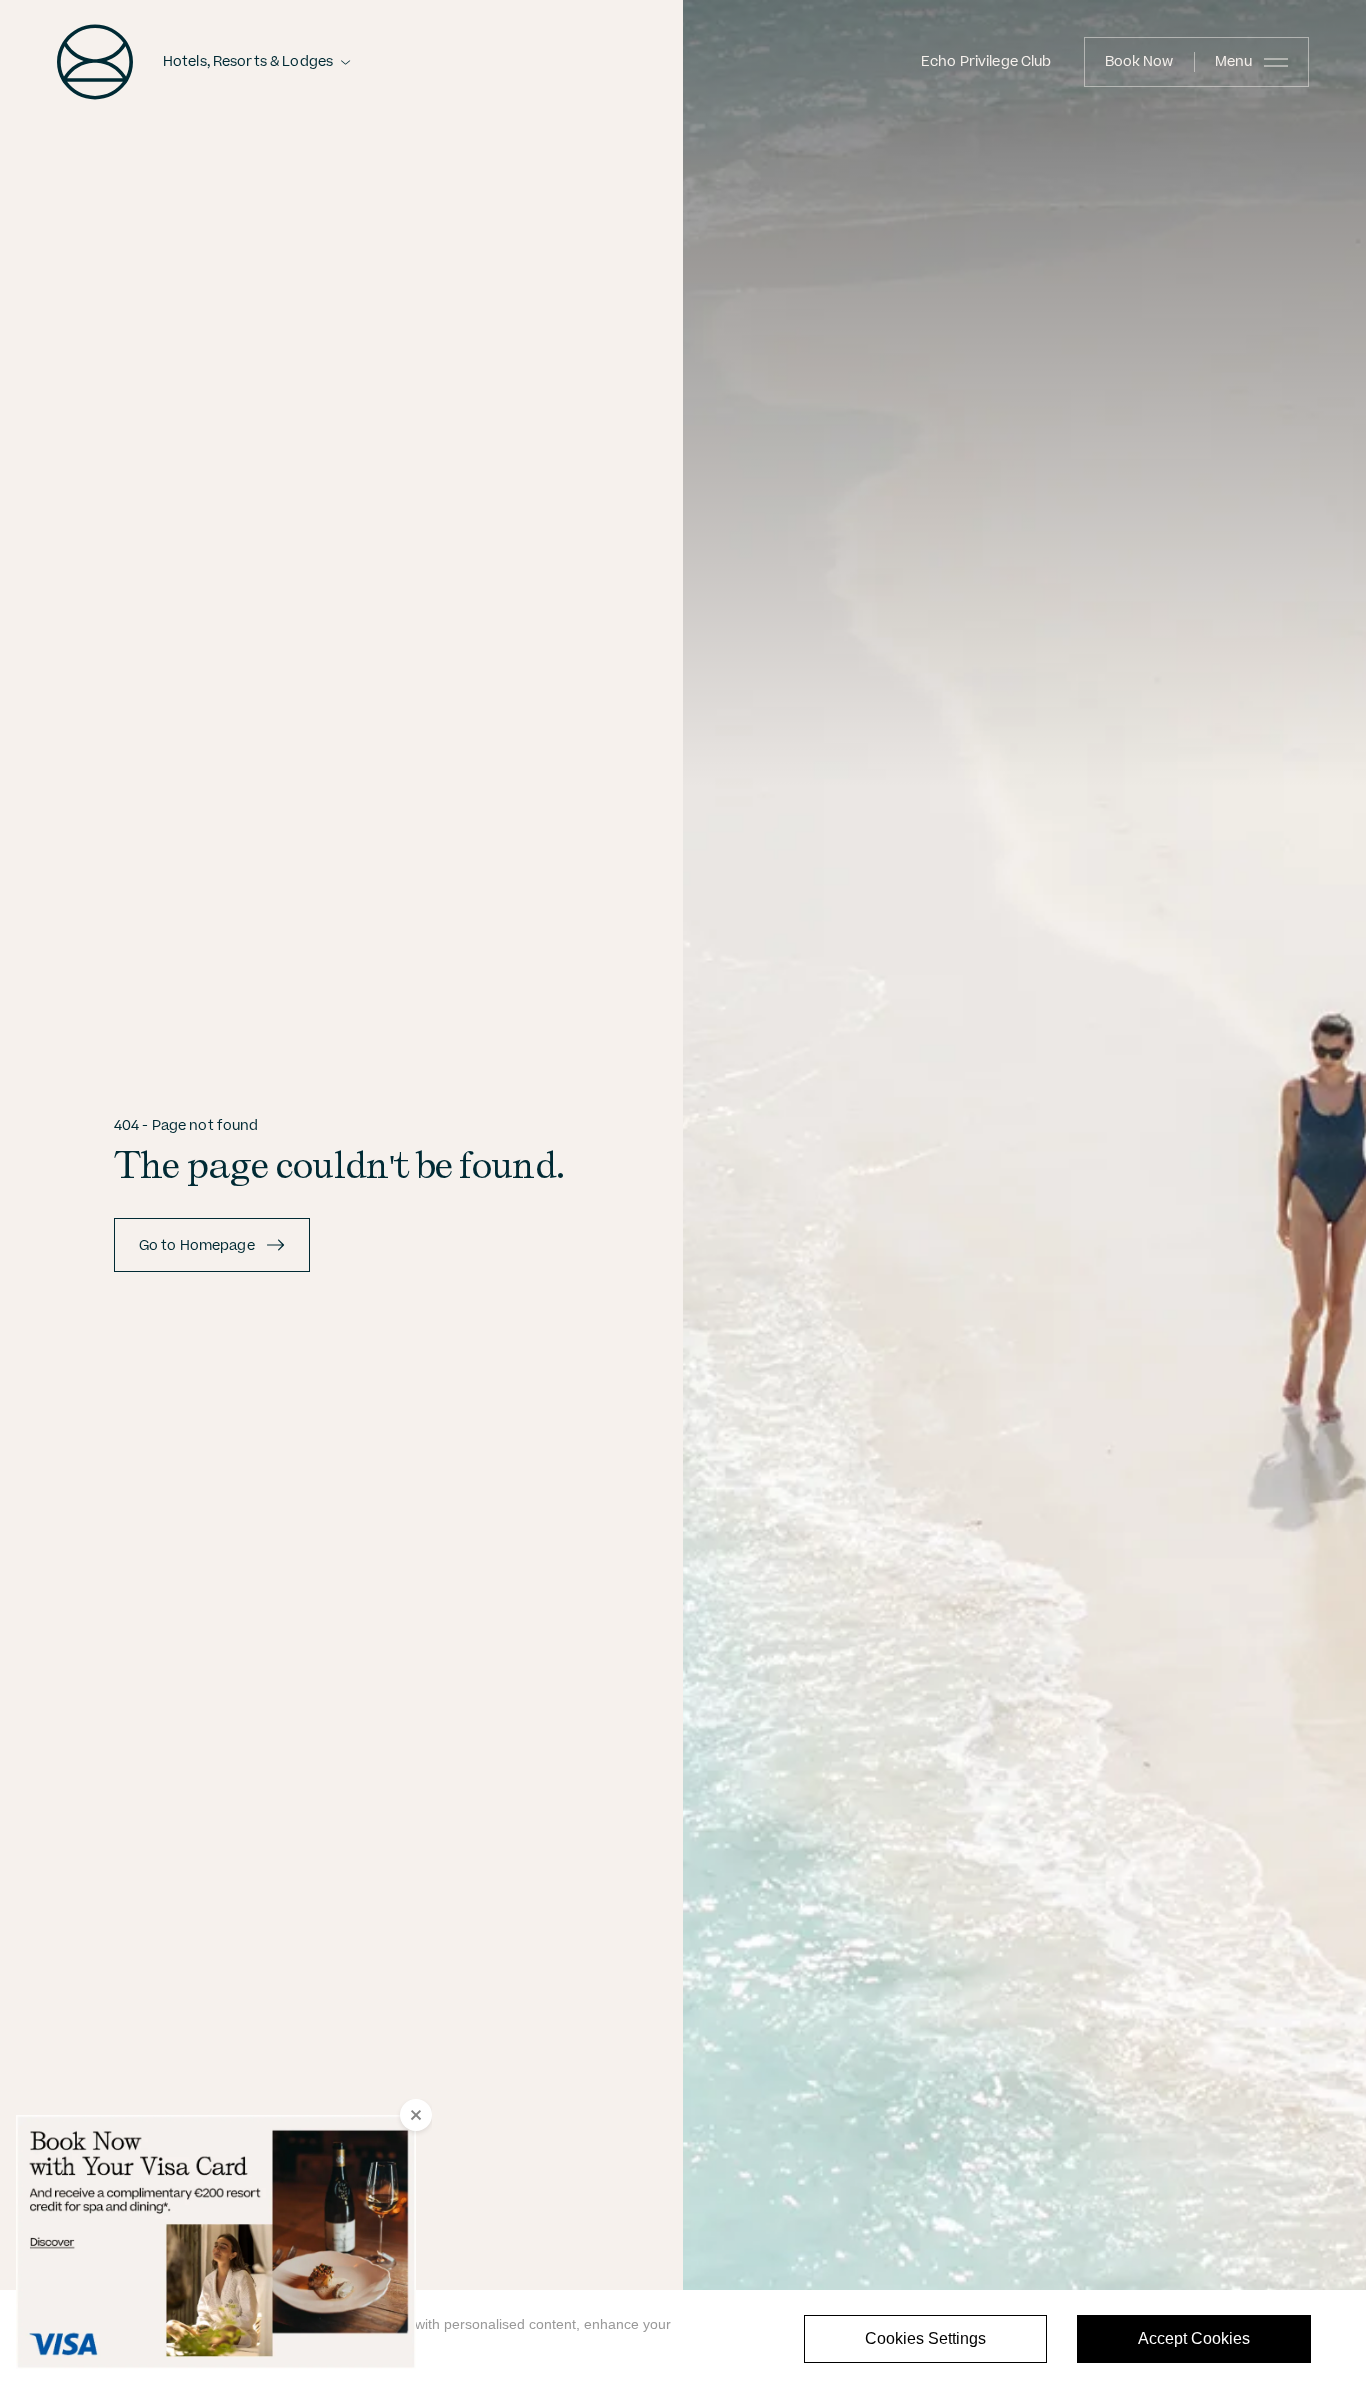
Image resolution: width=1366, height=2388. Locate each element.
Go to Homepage (197, 1246)
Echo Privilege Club (986, 62)
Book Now (1139, 62)
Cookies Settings (925, 2338)
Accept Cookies (1194, 2338)
